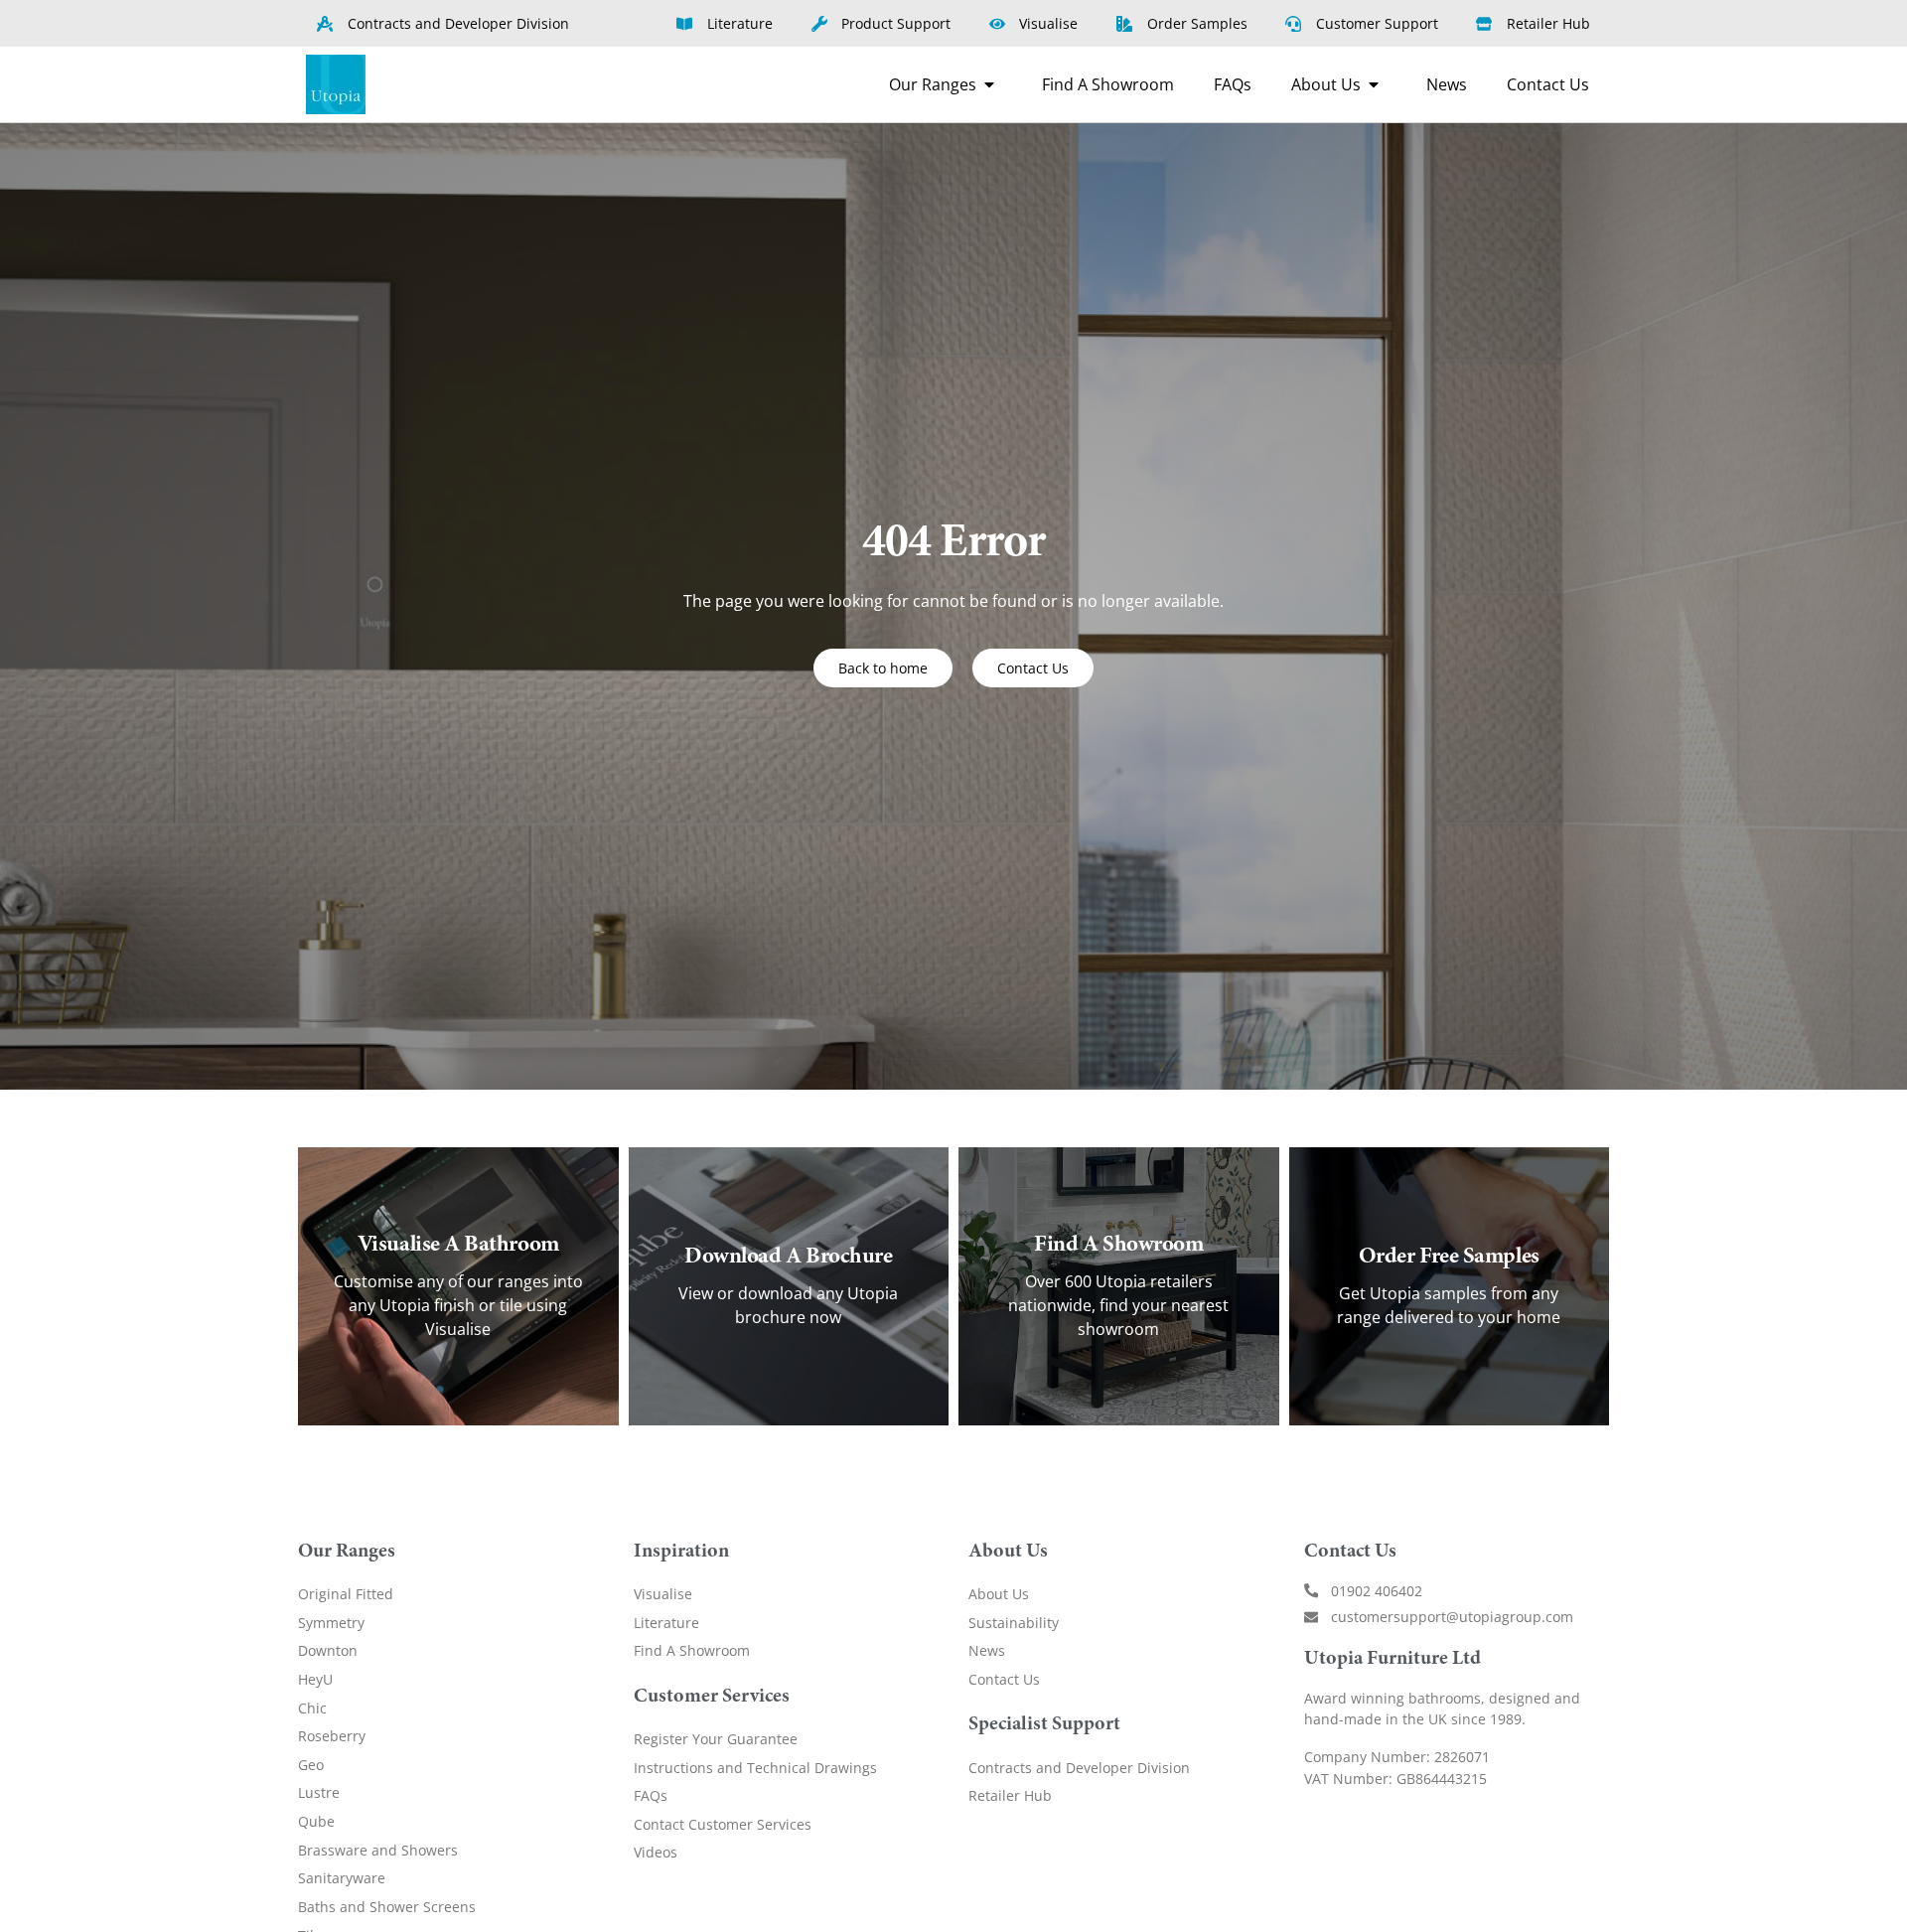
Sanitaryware (342, 1878)
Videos (656, 1852)
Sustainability (1014, 1623)
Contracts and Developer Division (1079, 1768)
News (987, 1650)
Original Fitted (346, 1594)
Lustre (319, 1792)
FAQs (651, 1795)
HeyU (315, 1679)
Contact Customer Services (723, 1824)
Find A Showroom (692, 1650)
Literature (666, 1623)
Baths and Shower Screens (387, 1907)
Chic (312, 1708)
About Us (999, 1594)
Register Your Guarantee (716, 1739)
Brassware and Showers (378, 1850)
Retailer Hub (1010, 1795)
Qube (316, 1821)
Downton (328, 1650)
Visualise (663, 1594)
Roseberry (332, 1736)
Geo (311, 1765)
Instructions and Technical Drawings (755, 1768)
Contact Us (1004, 1679)
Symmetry (331, 1623)
